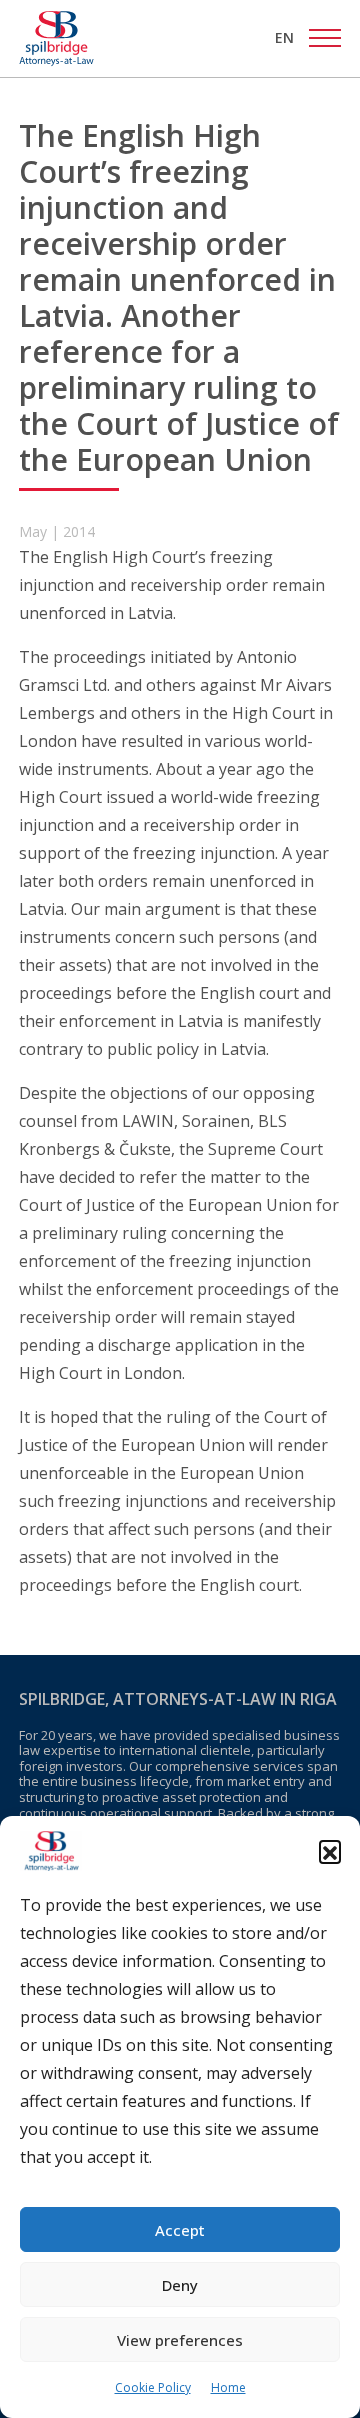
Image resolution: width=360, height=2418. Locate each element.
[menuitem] (284, 37)
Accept (180, 2230)
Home (228, 2387)
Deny (180, 2285)
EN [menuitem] (284, 37)
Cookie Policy (153, 2387)
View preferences (180, 2340)
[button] (330, 1851)
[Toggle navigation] (325, 38)
